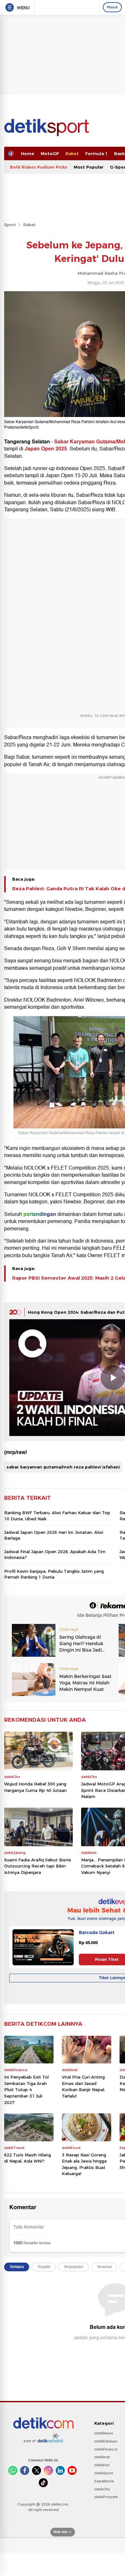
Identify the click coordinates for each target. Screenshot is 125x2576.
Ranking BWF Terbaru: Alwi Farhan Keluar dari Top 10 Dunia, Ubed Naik (57, 1515)
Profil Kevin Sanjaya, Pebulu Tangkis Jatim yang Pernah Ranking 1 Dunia (54, 1574)
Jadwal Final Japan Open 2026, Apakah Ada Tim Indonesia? (55, 1554)
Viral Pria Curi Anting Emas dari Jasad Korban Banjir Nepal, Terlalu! (83, 2086)
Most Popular (89, 167)
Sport (10, 225)
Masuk (112, 7)
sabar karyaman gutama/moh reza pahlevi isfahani (63, 1467)
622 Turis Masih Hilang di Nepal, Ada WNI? (28, 2158)
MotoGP (50, 153)
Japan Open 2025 (46, 449)
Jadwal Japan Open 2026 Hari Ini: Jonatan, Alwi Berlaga (54, 1535)
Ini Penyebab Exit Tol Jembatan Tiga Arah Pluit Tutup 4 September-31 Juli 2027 (26, 2090)
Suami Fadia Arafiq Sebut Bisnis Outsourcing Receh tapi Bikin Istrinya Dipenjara (38, 1866)
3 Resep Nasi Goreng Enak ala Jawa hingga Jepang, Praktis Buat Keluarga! (84, 2164)
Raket (72, 153)
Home (28, 153)
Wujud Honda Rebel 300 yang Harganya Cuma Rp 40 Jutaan (35, 1787)
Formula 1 (96, 153)
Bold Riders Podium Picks (39, 167)
